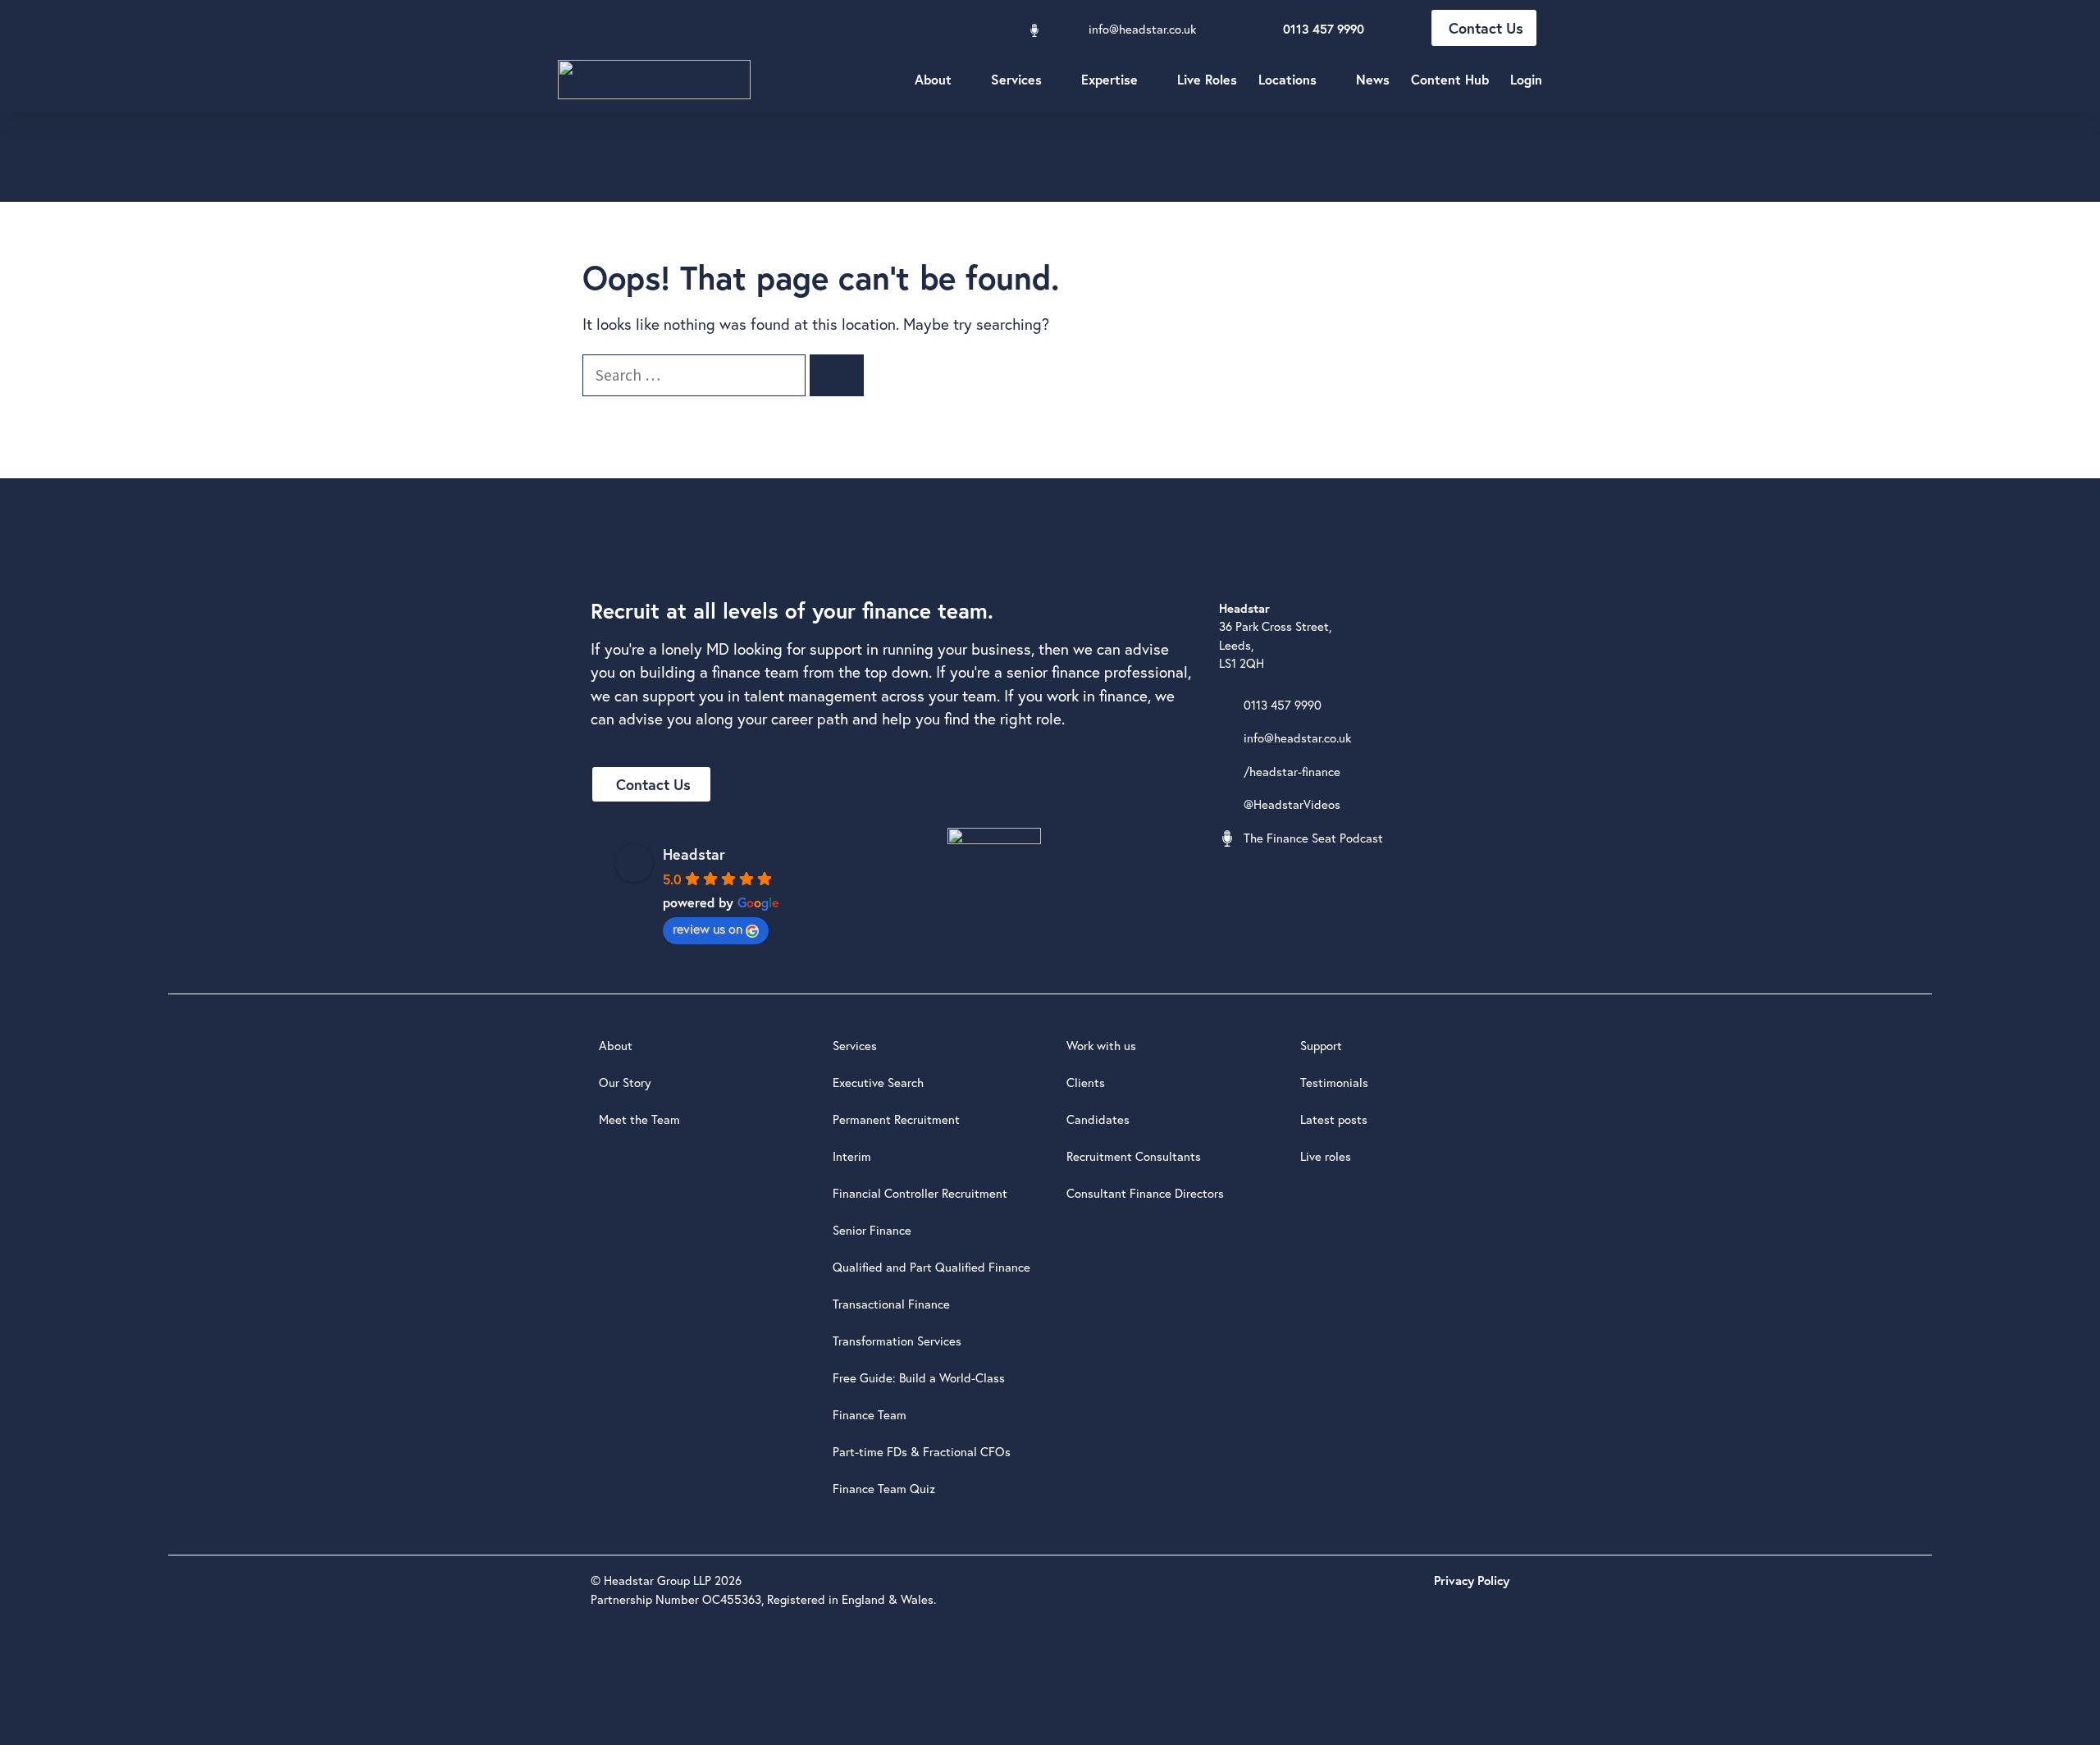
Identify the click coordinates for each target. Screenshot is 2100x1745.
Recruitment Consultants (1134, 1156)
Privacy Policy (1472, 1581)
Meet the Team (639, 1119)
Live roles (1326, 1156)
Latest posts (1334, 1119)
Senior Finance (872, 1230)
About (933, 79)
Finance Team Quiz (884, 1489)
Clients (1086, 1083)
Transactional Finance (891, 1304)
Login (1526, 79)
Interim (852, 1156)
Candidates (1098, 1119)
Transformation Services (897, 1341)
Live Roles (1207, 79)
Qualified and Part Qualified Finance (931, 1267)
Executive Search (878, 1083)
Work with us (1101, 1046)
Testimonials (1334, 1083)
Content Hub (1450, 79)
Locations (1287, 79)
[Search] (837, 375)
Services (1016, 79)
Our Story (625, 1083)
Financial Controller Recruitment (920, 1193)
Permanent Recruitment (896, 1119)
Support (1321, 1046)
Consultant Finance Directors (1145, 1193)
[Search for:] (696, 375)
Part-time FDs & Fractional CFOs (922, 1452)
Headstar (694, 854)
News (1373, 79)
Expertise (1109, 79)
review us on (708, 929)
